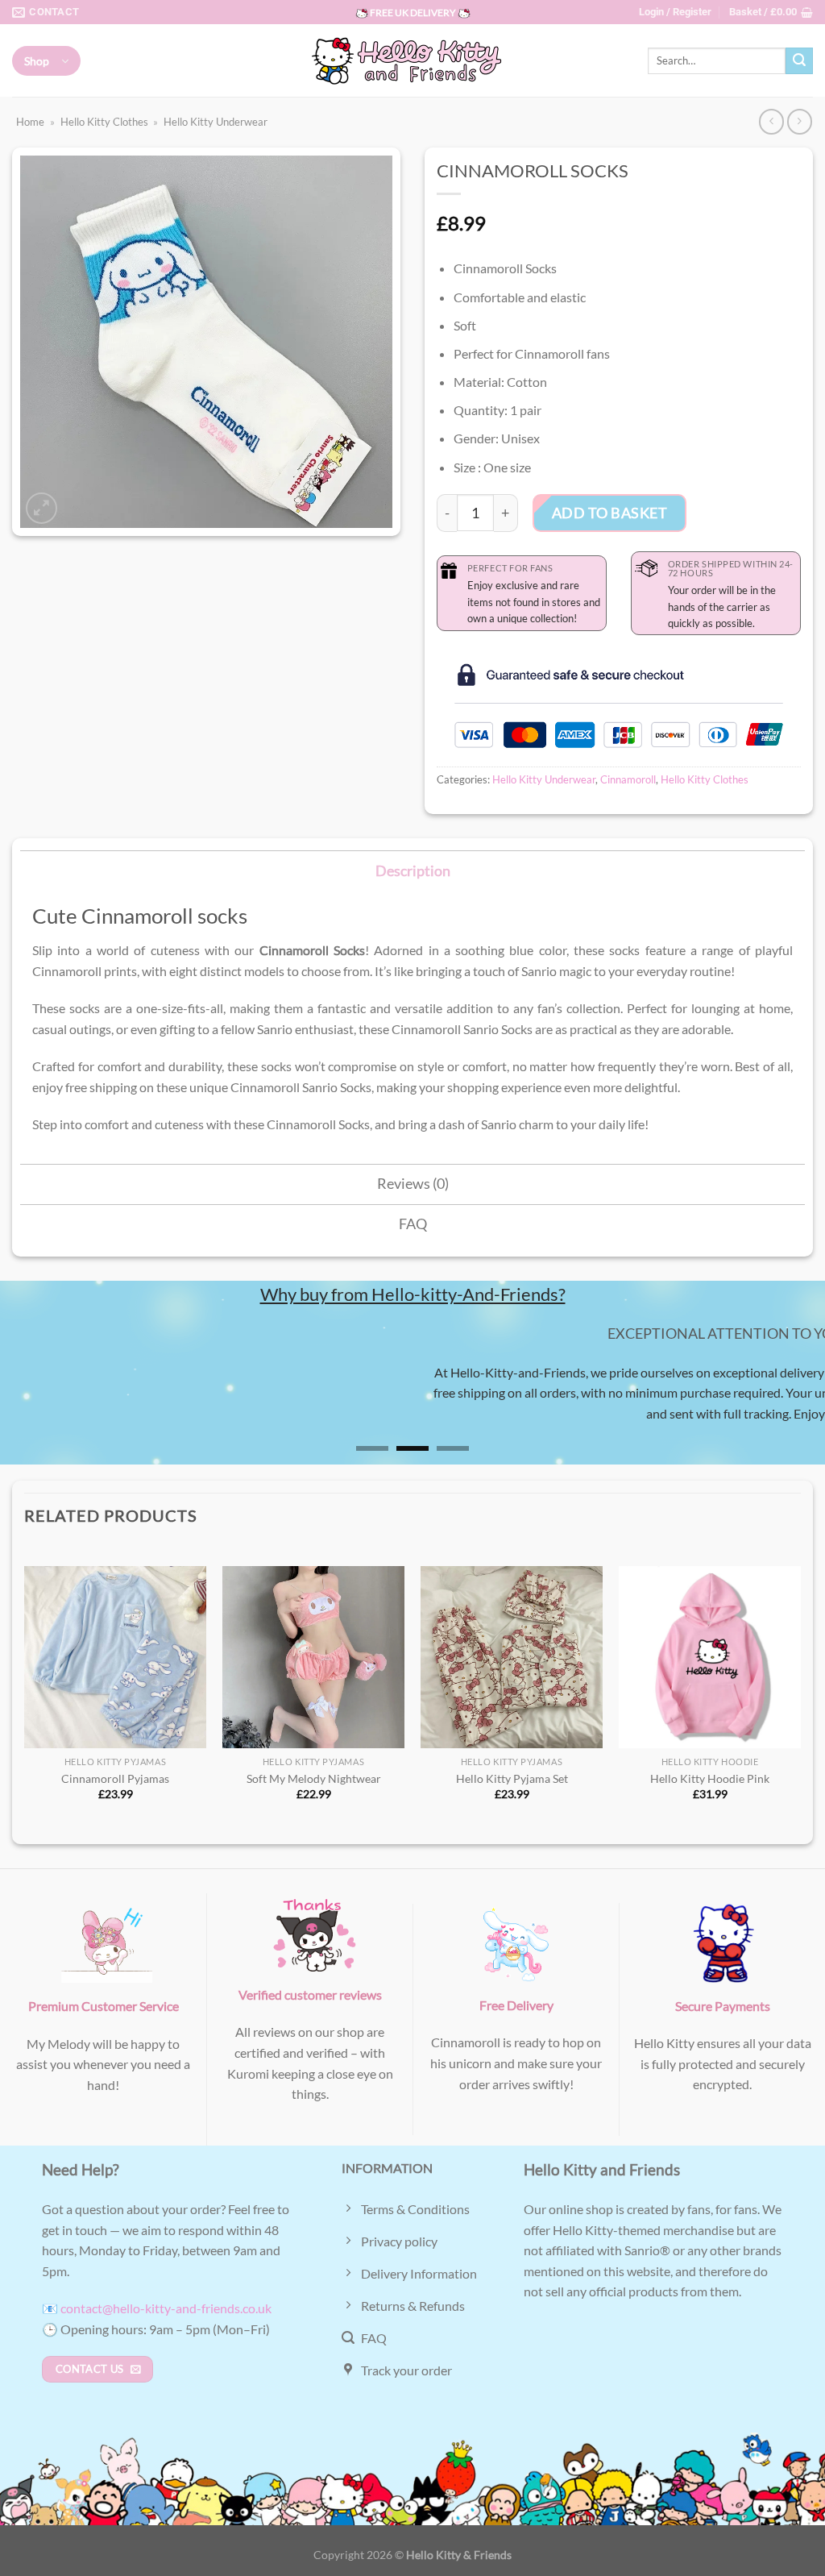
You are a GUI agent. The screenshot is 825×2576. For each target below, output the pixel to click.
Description (413, 871)
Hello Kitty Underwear (216, 122)
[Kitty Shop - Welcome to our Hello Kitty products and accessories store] (412, 61)
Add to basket (610, 513)
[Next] (788, 1395)
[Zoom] (41, 508)
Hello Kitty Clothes (104, 122)
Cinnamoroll (628, 779)
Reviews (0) (413, 1184)
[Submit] (799, 61)
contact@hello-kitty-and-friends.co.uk (166, 2308)
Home (30, 122)
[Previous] (37, 1395)
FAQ (413, 1224)
